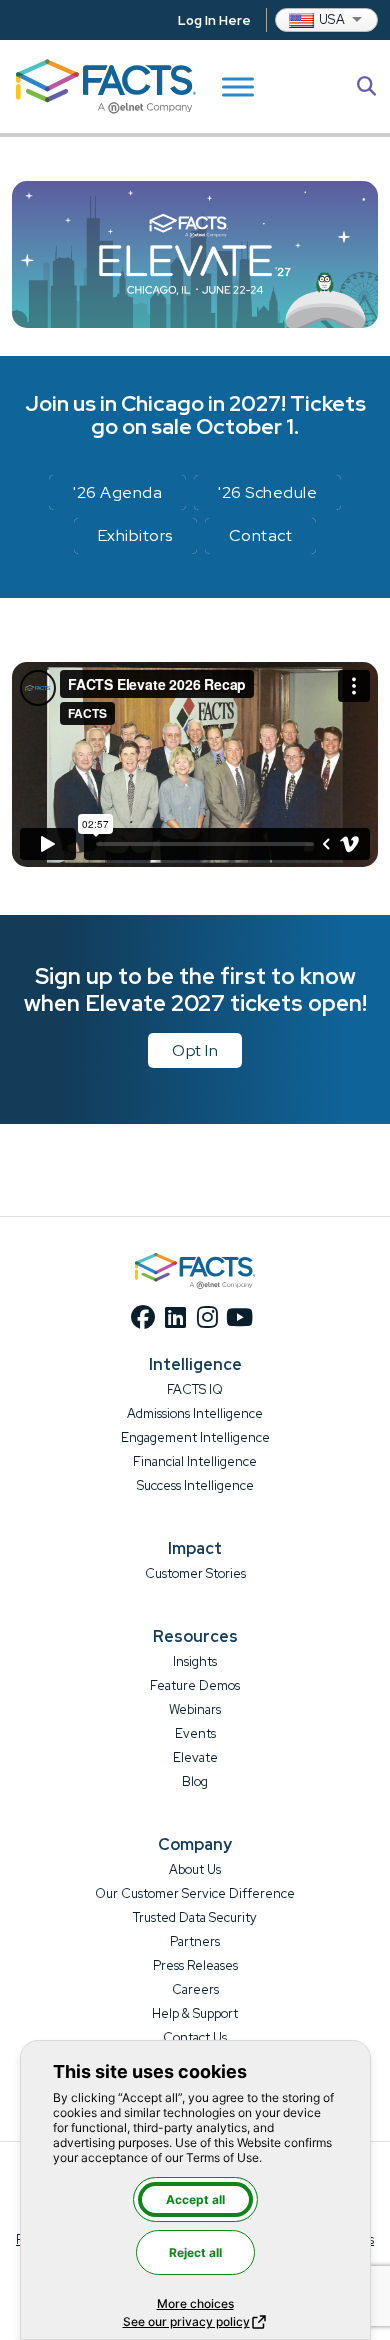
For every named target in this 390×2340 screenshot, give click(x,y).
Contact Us (195, 2037)
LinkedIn (175, 1317)
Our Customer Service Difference (195, 1893)
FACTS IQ (195, 1389)
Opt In (195, 1050)
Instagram (207, 1317)
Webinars (195, 1709)
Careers (195, 1989)
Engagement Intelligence (195, 1437)
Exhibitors (135, 535)
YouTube (239, 1317)
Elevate (195, 1757)
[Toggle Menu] (238, 86)
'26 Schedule (267, 492)
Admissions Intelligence (195, 1413)
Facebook (143, 1317)
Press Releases (195, 1965)
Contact (261, 535)
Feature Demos (195, 1685)
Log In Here (214, 20)
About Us (195, 1869)
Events (195, 1733)
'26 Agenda (117, 492)
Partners (195, 1941)
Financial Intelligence (195, 1461)
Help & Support (195, 2013)
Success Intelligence (195, 1485)
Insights (195, 1661)
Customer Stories (195, 1573)
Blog (195, 1781)
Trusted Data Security (195, 1917)
